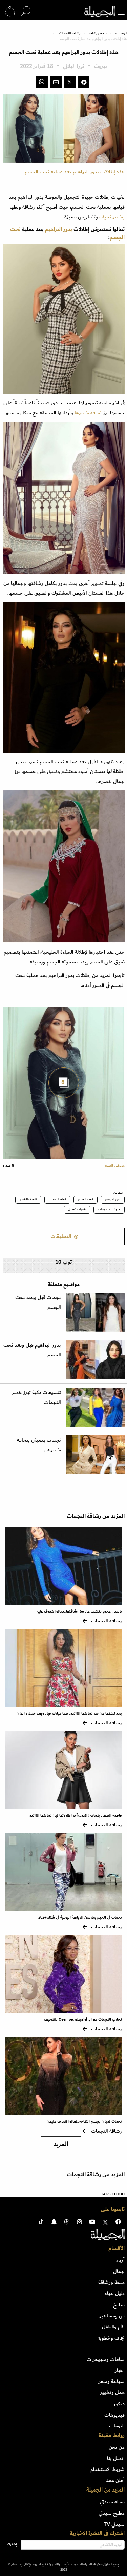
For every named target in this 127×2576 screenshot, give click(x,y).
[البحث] (26, 12)
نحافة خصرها (88, 413)
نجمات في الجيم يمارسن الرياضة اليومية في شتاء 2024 (80, 1917)
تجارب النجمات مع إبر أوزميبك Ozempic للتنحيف (83, 2019)
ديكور (119, 2404)
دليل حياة (115, 2293)
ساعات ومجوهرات (106, 2359)
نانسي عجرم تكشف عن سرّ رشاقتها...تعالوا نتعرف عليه (79, 1611)
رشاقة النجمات (70, 33)
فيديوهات (114, 2415)
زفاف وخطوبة (111, 2338)
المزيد (61, 2144)
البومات (117, 2426)
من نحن (117, 2447)
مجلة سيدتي (112, 2502)
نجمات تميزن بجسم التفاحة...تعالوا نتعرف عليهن (84, 2122)
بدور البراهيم (113, 1199)
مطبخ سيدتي (112, 2513)
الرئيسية (121, 33)
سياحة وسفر (112, 2381)
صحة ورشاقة (98, 33)
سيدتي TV (114, 2524)
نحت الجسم (86, 1199)
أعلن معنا (115, 2480)
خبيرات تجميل (77, 1209)
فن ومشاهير (112, 2316)
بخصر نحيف (112, 217)
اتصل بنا (116, 2458)
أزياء (120, 2260)
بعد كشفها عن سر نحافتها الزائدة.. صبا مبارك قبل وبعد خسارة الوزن (69, 1713)
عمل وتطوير (112, 2392)
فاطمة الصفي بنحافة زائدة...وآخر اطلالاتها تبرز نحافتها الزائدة (76, 1816)
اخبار (120, 2370)
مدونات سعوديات (109, 1209)
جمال (119, 2271)
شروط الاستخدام (108, 2469)
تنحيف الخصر (28, 1199)
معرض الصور (115, 1166)
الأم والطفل (113, 2327)
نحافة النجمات (57, 1199)
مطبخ (119, 2305)
